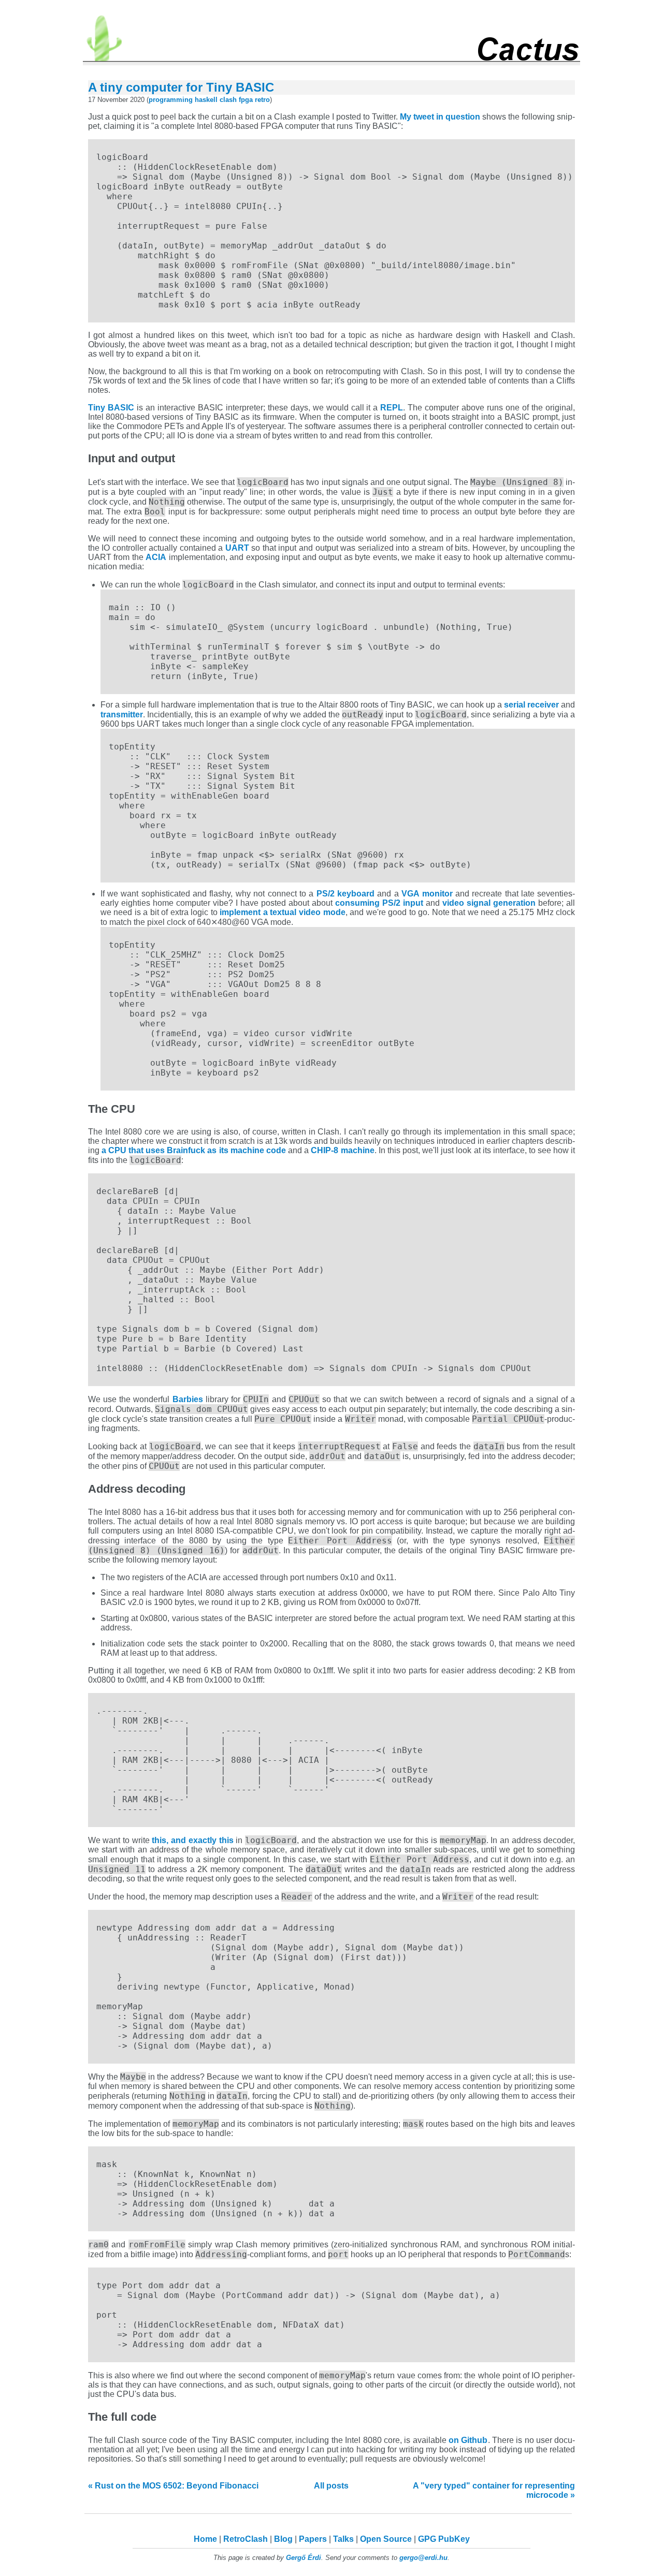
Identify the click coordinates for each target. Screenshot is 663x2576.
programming (171, 100)
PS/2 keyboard (345, 894)
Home (205, 2539)
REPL (392, 408)
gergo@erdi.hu (423, 2558)
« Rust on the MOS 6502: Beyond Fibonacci (173, 2486)
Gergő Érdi (304, 2558)
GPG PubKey (444, 2539)
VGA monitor (427, 894)
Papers (313, 2539)
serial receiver (531, 705)
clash (228, 100)
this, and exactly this (192, 1840)
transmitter (122, 715)
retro (262, 100)
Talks (343, 2539)
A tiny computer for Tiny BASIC (181, 87)
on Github (468, 2440)
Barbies (188, 1399)
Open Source (386, 2539)
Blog (283, 2539)
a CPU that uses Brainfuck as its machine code (194, 1150)
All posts (331, 2486)
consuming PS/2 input (379, 903)
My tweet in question (440, 117)
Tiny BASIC (111, 408)
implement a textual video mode (282, 912)
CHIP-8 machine (342, 1150)
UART (237, 548)
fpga (246, 100)
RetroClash (246, 2539)
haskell (206, 100)
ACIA (156, 557)
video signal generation (489, 903)
